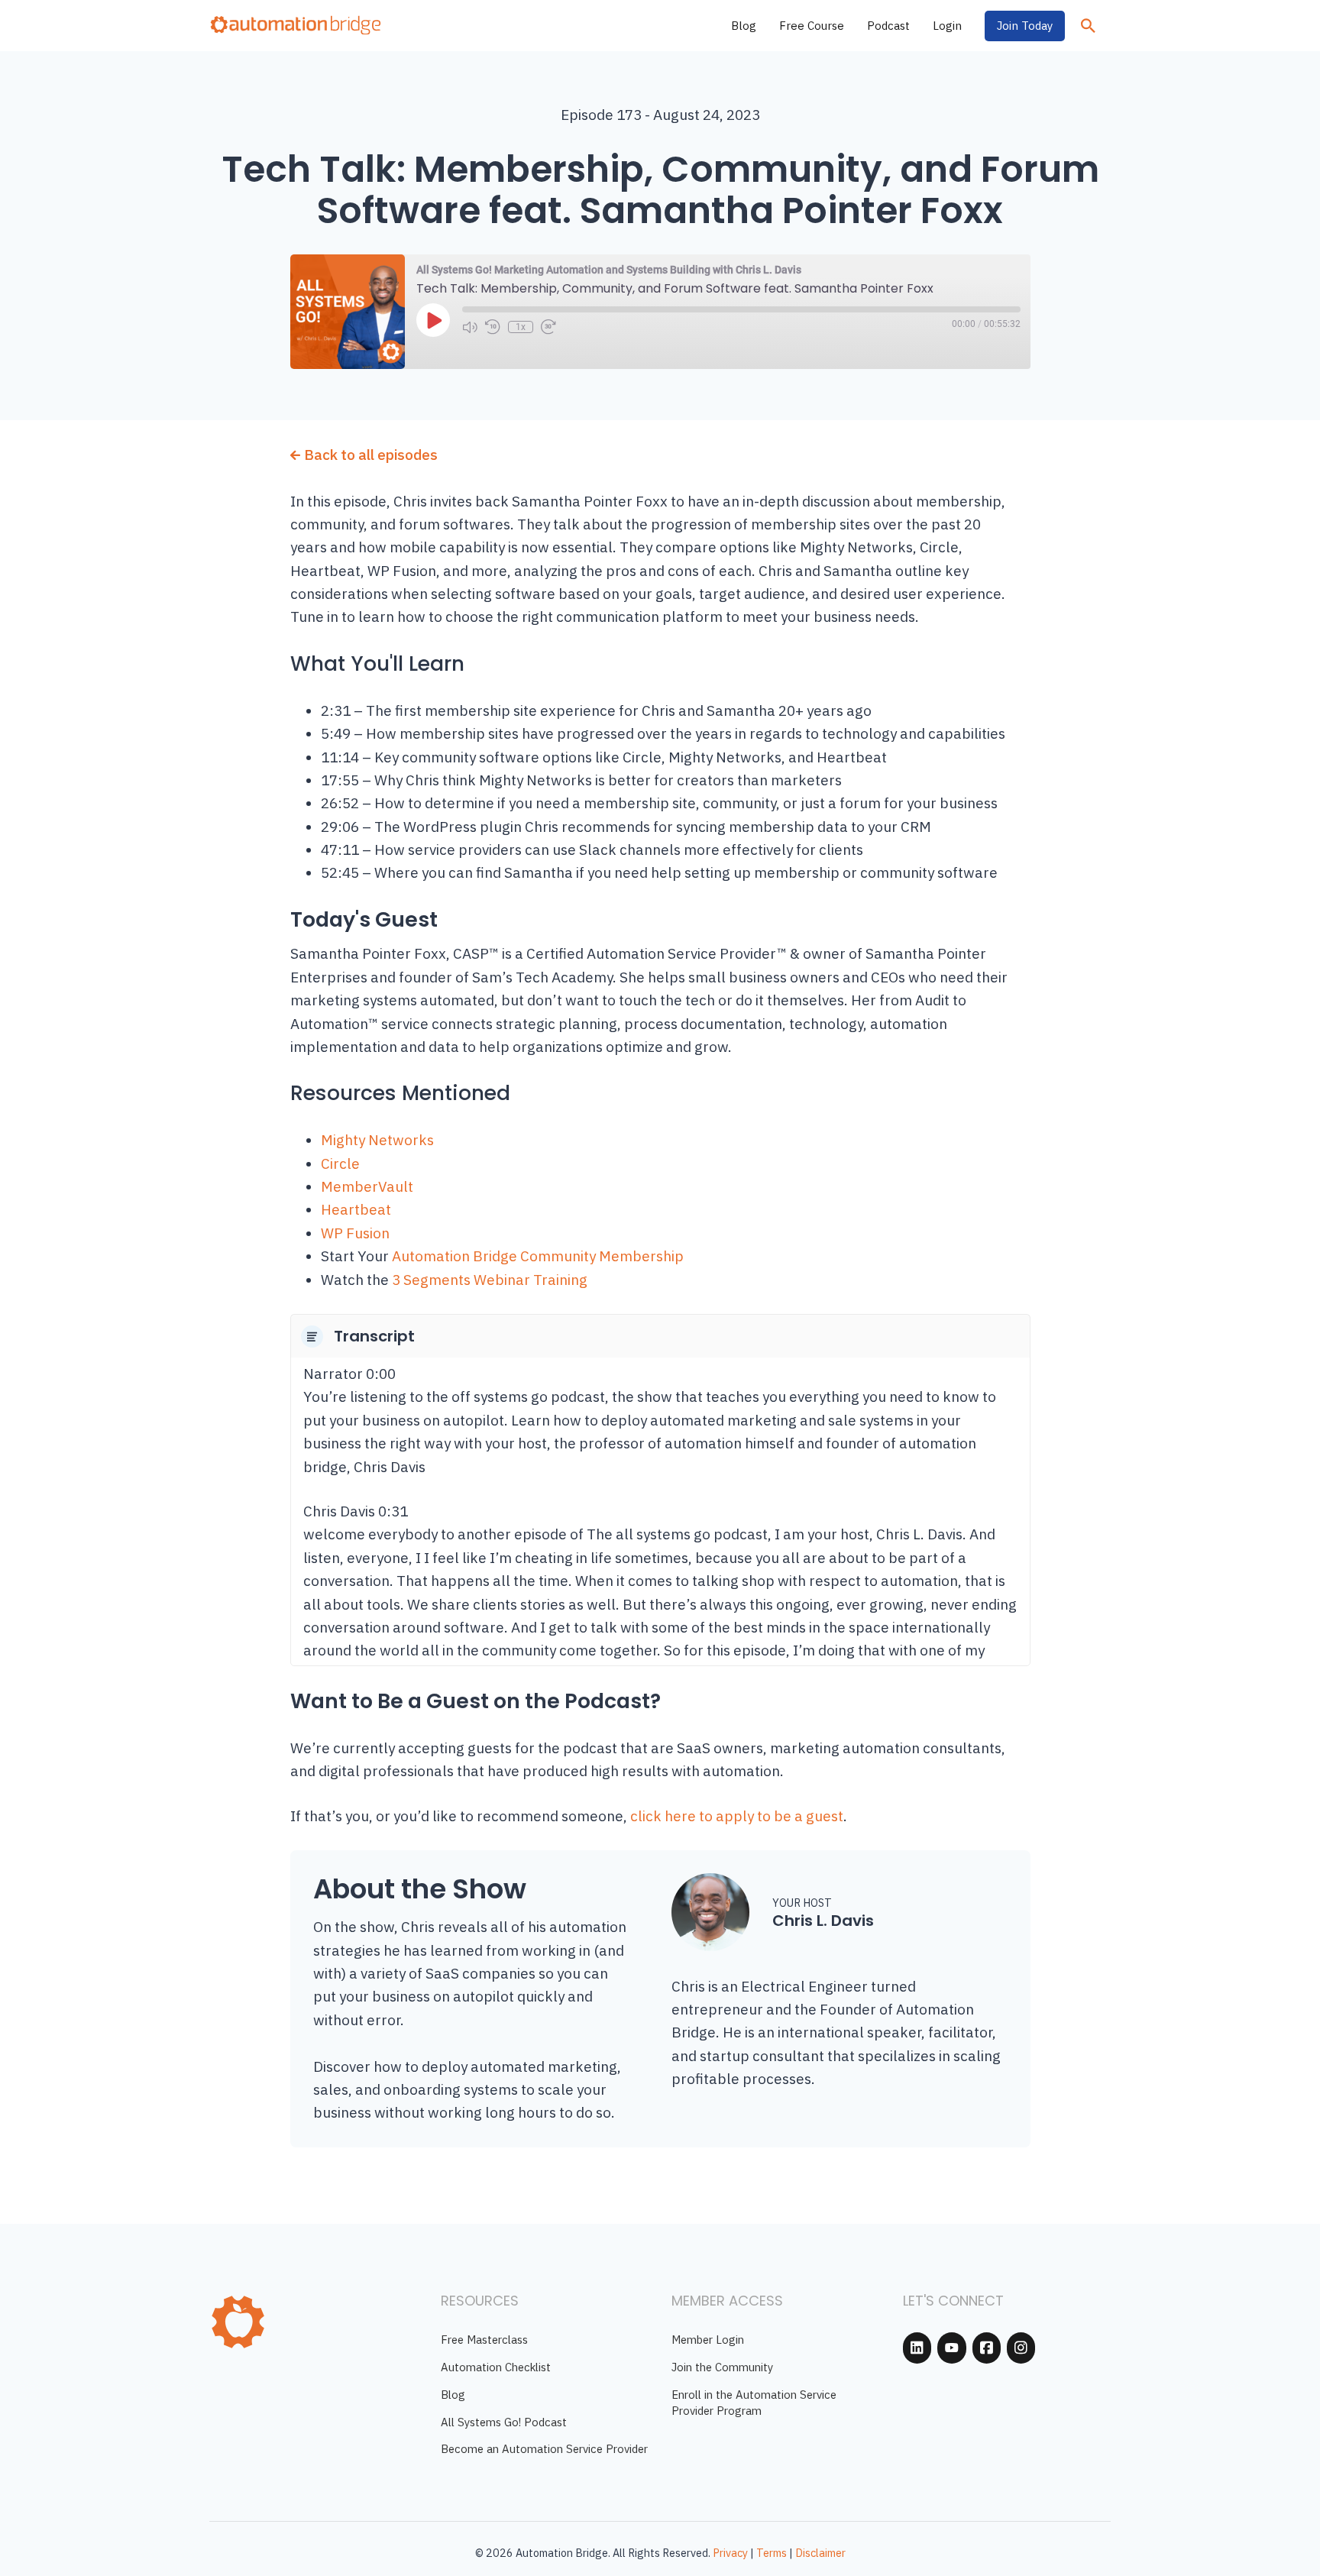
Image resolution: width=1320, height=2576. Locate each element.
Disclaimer (820, 2553)
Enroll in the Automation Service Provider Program (754, 2403)
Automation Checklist (496, 2367)
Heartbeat (356, 1209)
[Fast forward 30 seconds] (548, 327)
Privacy (730, 2553)
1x (521, 327)
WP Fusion (355, 1233)
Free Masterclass (484, 2340)
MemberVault (367, 1186)
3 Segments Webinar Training (490, 1280)
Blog (744, 26)
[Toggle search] (1088, 26)
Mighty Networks (377, 1140)
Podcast (888, 26)
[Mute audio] (470, 327)
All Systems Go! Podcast (504, 2422)
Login (947, 26)
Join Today (1025, 26)
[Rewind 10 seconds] (493, 327)
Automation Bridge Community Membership (538, 1256)
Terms (772, 2553)
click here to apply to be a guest (737, 1816)
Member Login (708, 2340)
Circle (340, 1163)
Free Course (812, 26)
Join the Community (722, 2367)
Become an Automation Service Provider (544, 2449)
